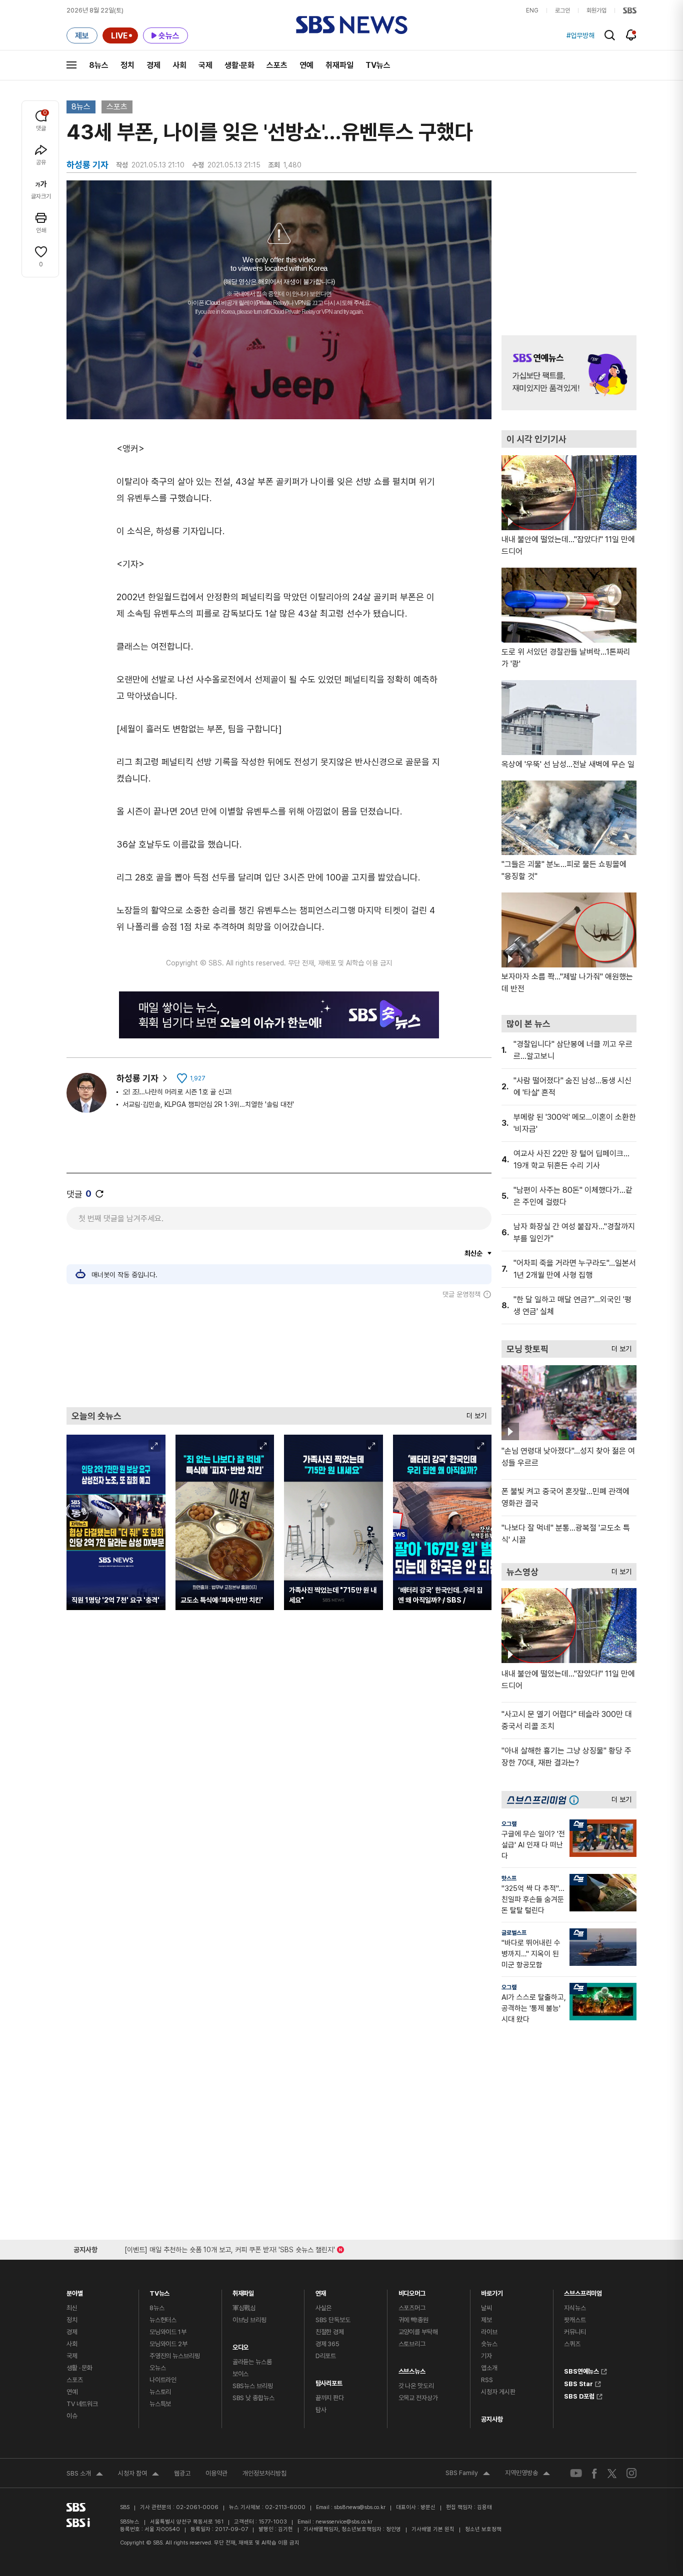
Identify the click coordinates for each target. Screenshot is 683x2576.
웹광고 (182, 2473)
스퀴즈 (572, 2344)
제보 (486, 2320)
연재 (321, 2291)
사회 (179, 65)
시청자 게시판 (498, 2392)
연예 (306, 65)
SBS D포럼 (579, 2395)
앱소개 (489, 2368)
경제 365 (327, 2344)
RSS (487, 2380)
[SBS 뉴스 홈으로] (352, 25)
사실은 (324, 2308)
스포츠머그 (412, 2308)
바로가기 (492, 2291)
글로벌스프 (514, 1933)
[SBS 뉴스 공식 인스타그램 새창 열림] (631, 2473)
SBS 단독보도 (333, 2320)
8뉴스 (99, 65)
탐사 (321, 2410)
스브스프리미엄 (583, 2291)
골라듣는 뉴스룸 (252, 2362)
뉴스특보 (160, 2404)
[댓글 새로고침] (99, 1194)
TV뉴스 (378, 65)
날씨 (486, 2308)
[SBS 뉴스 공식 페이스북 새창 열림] (595, 2473)
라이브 (489, 2332)
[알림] (631, 35)
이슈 (72, 2416)
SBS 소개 (85, 2475)
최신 (72, 2308)
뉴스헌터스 (163, 2320)
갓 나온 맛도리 (416, 2386)
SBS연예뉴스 (581, 2370)
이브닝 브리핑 (249, 2320)
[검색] (610, 35)
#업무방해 (580, 35)
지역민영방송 (527, 2474)
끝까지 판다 (330, 2398)
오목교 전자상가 (418, 2398)
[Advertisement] (279, 1353)
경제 (153, 65)
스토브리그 (412, 2344)
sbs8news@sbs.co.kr (360, 2507)
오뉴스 (158, 2368)
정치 (127, 65)
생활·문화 (239, 65)
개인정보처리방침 (264, 2473)
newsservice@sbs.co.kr (344, 2522)
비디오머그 (412, 2291)
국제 (205, 65)
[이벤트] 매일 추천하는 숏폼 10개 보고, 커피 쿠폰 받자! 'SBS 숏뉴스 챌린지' (230, 2248)
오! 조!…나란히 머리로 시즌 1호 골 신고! (177, 1092)
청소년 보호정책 (483, 2529)
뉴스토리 (160, 2392)
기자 (486, 2356)
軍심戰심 (244, 2308)
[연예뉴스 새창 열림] (569, 373)
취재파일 (339, 65)
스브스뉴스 (412, 2369)
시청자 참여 (138, 2475)
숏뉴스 (489, 2344)
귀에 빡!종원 (413, 2320)
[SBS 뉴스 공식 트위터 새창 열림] (612, 2473)
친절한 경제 (330, 2332)
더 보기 (474, 1413)
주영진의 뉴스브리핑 (175, 2356)
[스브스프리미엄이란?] (576, 1800)
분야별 (75, 2291)
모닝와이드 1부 (168, 2332)
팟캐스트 (575, 2320)
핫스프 (509, 1878)
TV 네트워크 (82, 2404)
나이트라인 (163, 2380)
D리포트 (326, 2356)
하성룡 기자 (137, 1078)
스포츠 (277, 65)
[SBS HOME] (630, 10)
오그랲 (509, 1824)
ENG (532, 10)
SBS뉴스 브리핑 (253, 2386)
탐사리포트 (329, 2381)
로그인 (562, 10)
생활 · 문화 (79, 2368)
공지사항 (492, 2419)
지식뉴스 (575, 2308)
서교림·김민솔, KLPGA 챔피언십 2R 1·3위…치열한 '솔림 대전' (208, 1104)
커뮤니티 (575, 2332)
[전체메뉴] (71, 65)
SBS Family (468, 2474)
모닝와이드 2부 (168, 2344)
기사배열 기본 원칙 (433, 2529)
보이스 (241, 2374)
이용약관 (216, 2473)
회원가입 (596, 10)
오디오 (241, 2345)
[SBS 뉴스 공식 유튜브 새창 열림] (576, 2473)
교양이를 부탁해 (418, 2332)
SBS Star (578, 2383)
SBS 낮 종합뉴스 (253, 2398)
